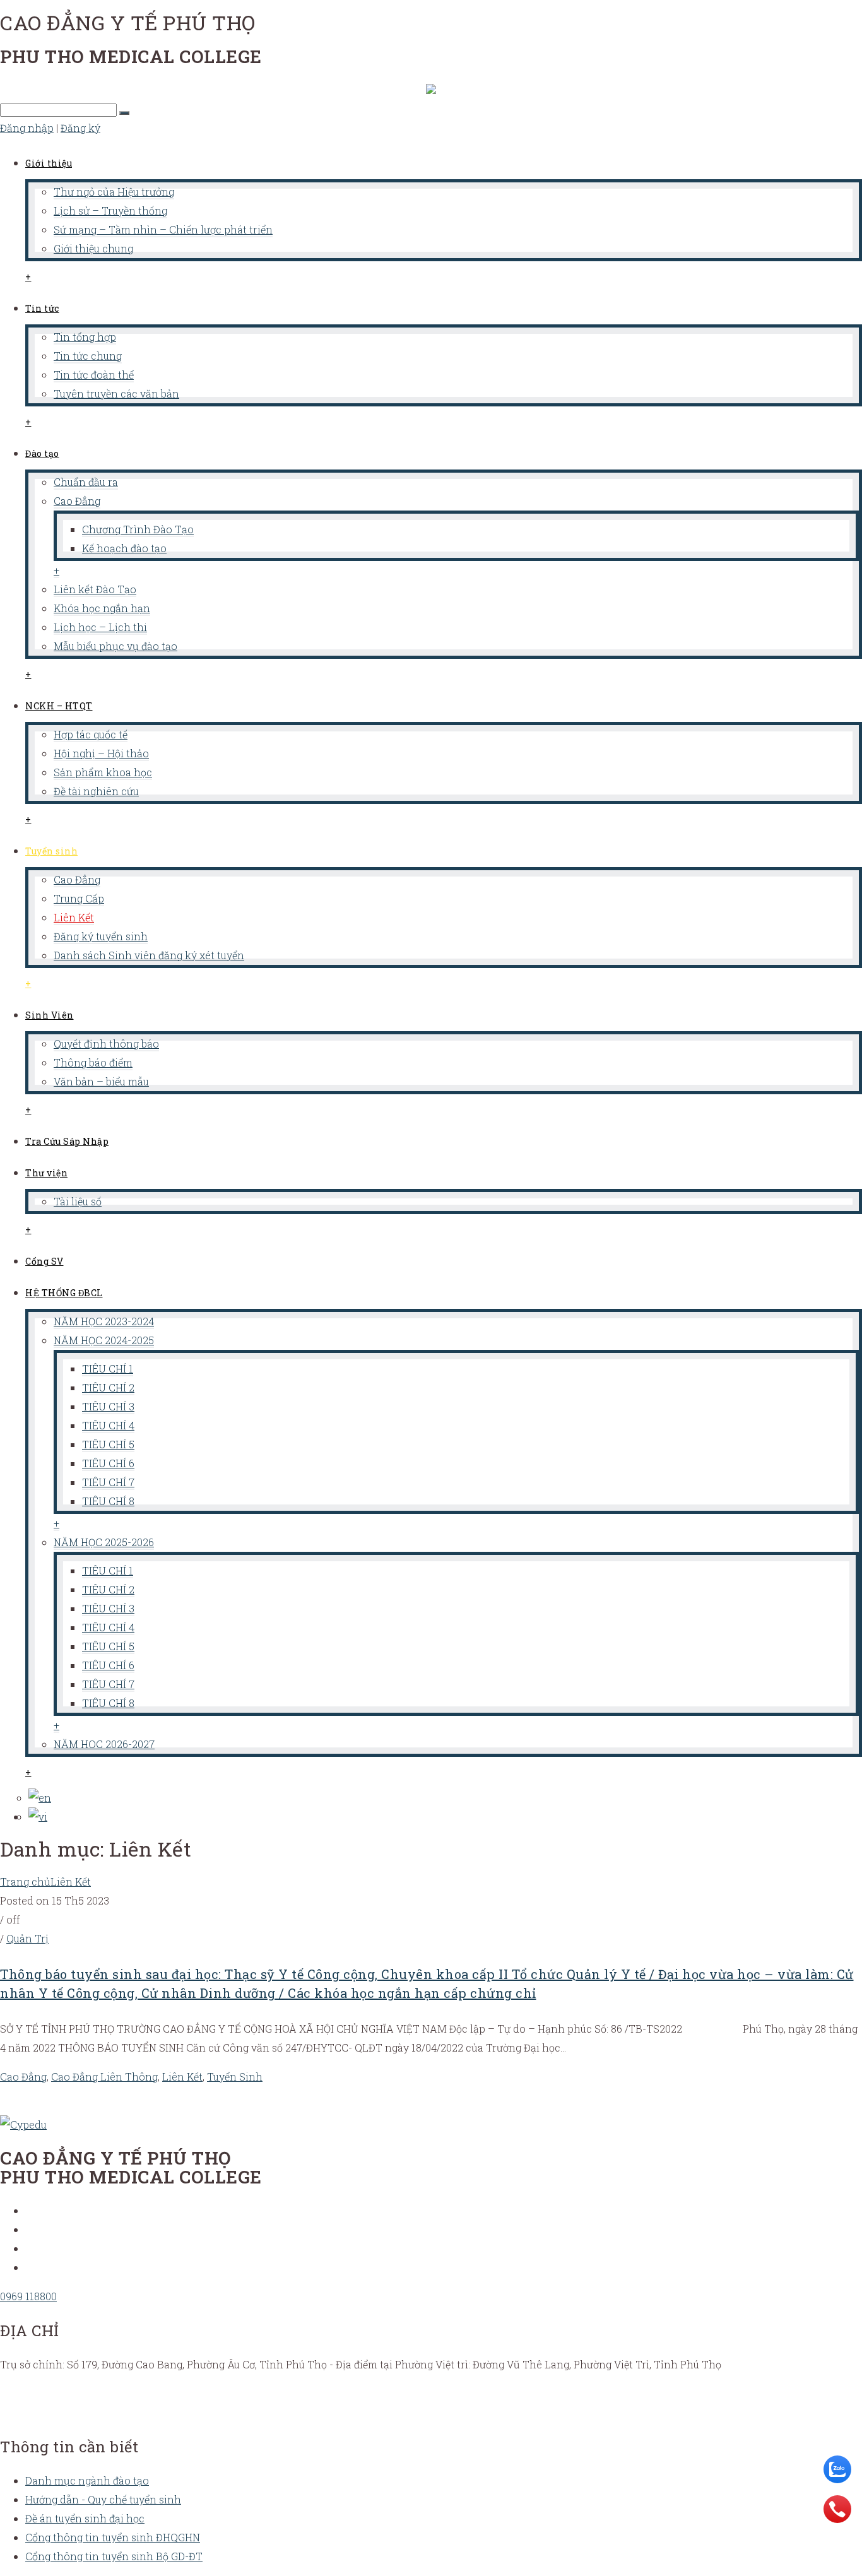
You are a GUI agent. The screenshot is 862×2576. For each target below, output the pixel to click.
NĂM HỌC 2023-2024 (104, 1321)
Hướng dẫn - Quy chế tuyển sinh (103, 2499)
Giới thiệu (49, 163)
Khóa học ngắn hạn (102, 608)
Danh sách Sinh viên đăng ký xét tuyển (149, 955)
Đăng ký (80, 128)
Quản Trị (27, 1938)
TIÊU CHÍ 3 (108, 1406)
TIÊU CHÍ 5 (108, 1444)
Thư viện (46, 1173)
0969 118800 (28, 2296)
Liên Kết (74, 917)
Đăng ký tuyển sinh (101, 936)
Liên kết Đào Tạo (95, 589)
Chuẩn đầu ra (86, 482)
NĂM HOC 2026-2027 (104, 1744)
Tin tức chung (88, 356)
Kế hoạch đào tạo (124, 548)
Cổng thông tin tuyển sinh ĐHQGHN (113, 2537)
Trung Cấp (79, 898)
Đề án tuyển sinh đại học (85, 2518)
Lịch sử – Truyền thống (110, 210)
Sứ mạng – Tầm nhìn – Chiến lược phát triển (163, 229)
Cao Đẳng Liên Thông (104, 2077)
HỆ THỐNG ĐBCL (64, 1293)
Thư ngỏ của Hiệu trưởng (114, 192)
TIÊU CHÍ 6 (108, 1463)
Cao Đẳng (77, 501)
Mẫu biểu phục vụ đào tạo (115, 646)
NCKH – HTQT (59, 706)
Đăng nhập (27, 128)
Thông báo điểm (93, 1062)
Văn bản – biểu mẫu (101, 1081)
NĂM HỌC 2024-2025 (104, 1340)
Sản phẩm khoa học (103, 772)
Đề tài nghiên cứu (96, 791)
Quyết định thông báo (106, 1043)
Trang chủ (25, 1882)
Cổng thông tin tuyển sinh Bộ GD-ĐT (114, 2556)
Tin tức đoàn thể (94, 375)
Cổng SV (44, 1261)
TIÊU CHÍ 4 (108, 1425)
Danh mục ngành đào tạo (87, 2480)
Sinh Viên (50, 1015)
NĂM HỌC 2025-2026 (104, 1542)
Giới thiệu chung (93, 248)
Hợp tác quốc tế (91, 734)
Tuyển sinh (51, 851)
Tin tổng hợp (85, 337)
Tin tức (42, 308)
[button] (124, 113)
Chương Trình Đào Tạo (138, 529)
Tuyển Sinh (235, 2077)
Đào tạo (42, 453)
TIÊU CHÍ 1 (108, 1368)
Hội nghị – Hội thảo (101, 753)
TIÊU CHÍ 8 (108, 1501)
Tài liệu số (78, 1201)
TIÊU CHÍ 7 (108, 1482)
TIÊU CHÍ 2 (108, 1387)
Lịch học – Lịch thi (100, 627)
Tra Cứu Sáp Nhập (67, 1141)
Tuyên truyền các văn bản (116, 393)
